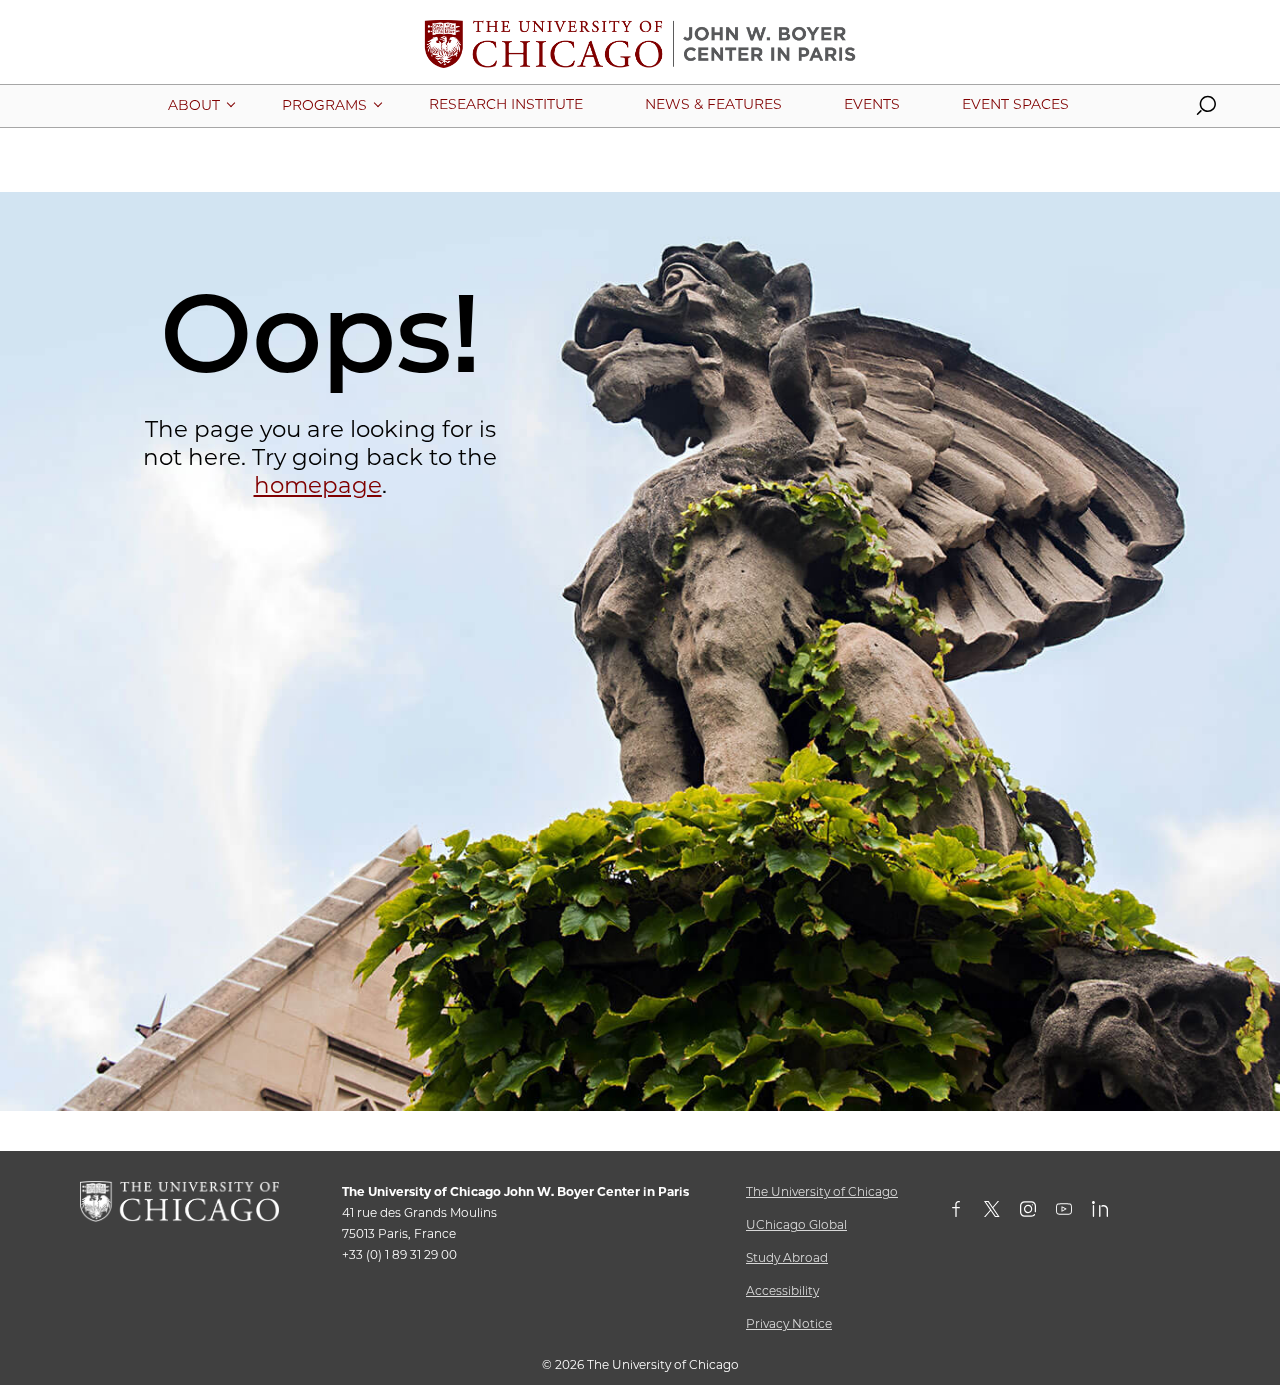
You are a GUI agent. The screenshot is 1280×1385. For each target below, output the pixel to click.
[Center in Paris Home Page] (640, 52)
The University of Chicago (822, 1191)
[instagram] (1038, 1213)
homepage (318, 485)
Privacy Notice (789, 1323)
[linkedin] (1110, 1213)
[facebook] (966, 1213)
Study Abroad (787, 1257)
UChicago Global (796, 1224)
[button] (1206, 110)
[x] (1002, 1213)
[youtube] (1074, 1213)
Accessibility (782, 1290)
